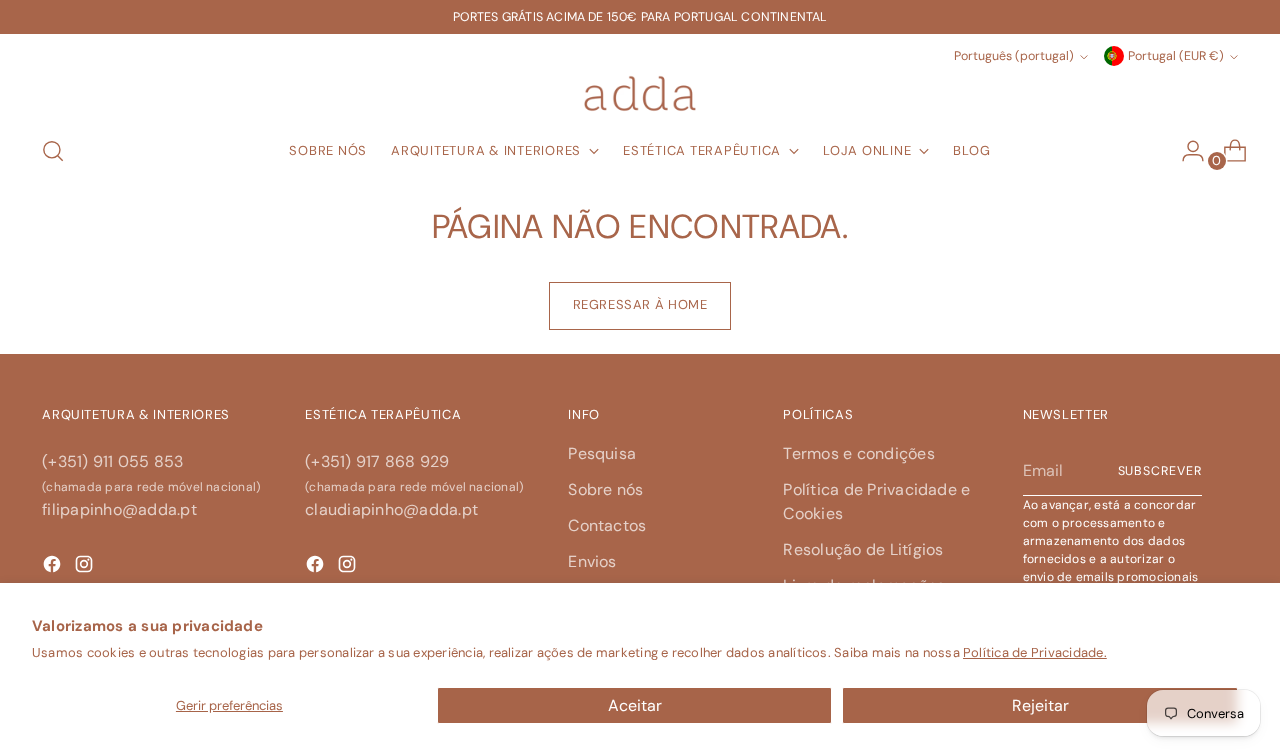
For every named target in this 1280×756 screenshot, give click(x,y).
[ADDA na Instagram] (349, 567)
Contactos (607, 525)
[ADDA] (640, 93)
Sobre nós (605, 489)
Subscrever (1160, 471)
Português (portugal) (1014, 56)
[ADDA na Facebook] (317, 567)
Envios (592, 561)
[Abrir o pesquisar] (53, 151)
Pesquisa (602, 453)
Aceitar (635, 705)
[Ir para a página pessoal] (1185, 151)
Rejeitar (1040, 705)
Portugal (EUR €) (1176, 56)
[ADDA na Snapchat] (54, 567)
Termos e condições (858, 453)
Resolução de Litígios (863, 549)
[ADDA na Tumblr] (86, 567)
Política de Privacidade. (1035, 652)
